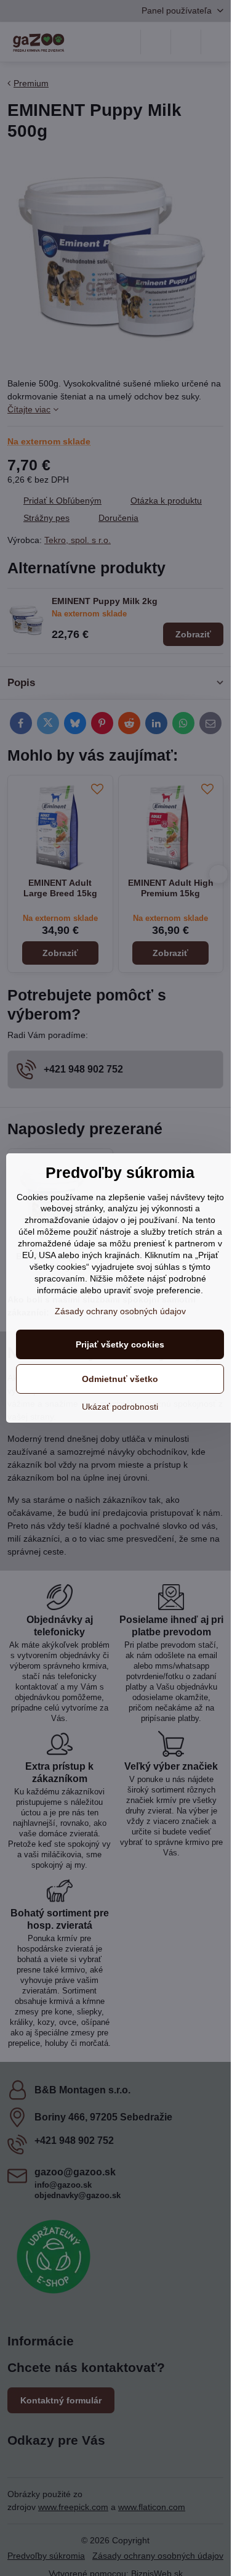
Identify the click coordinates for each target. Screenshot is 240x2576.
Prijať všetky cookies (120, 1344)
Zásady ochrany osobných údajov (120, 1311)
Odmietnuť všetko (120, 1379)
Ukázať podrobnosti (120, 1407)
